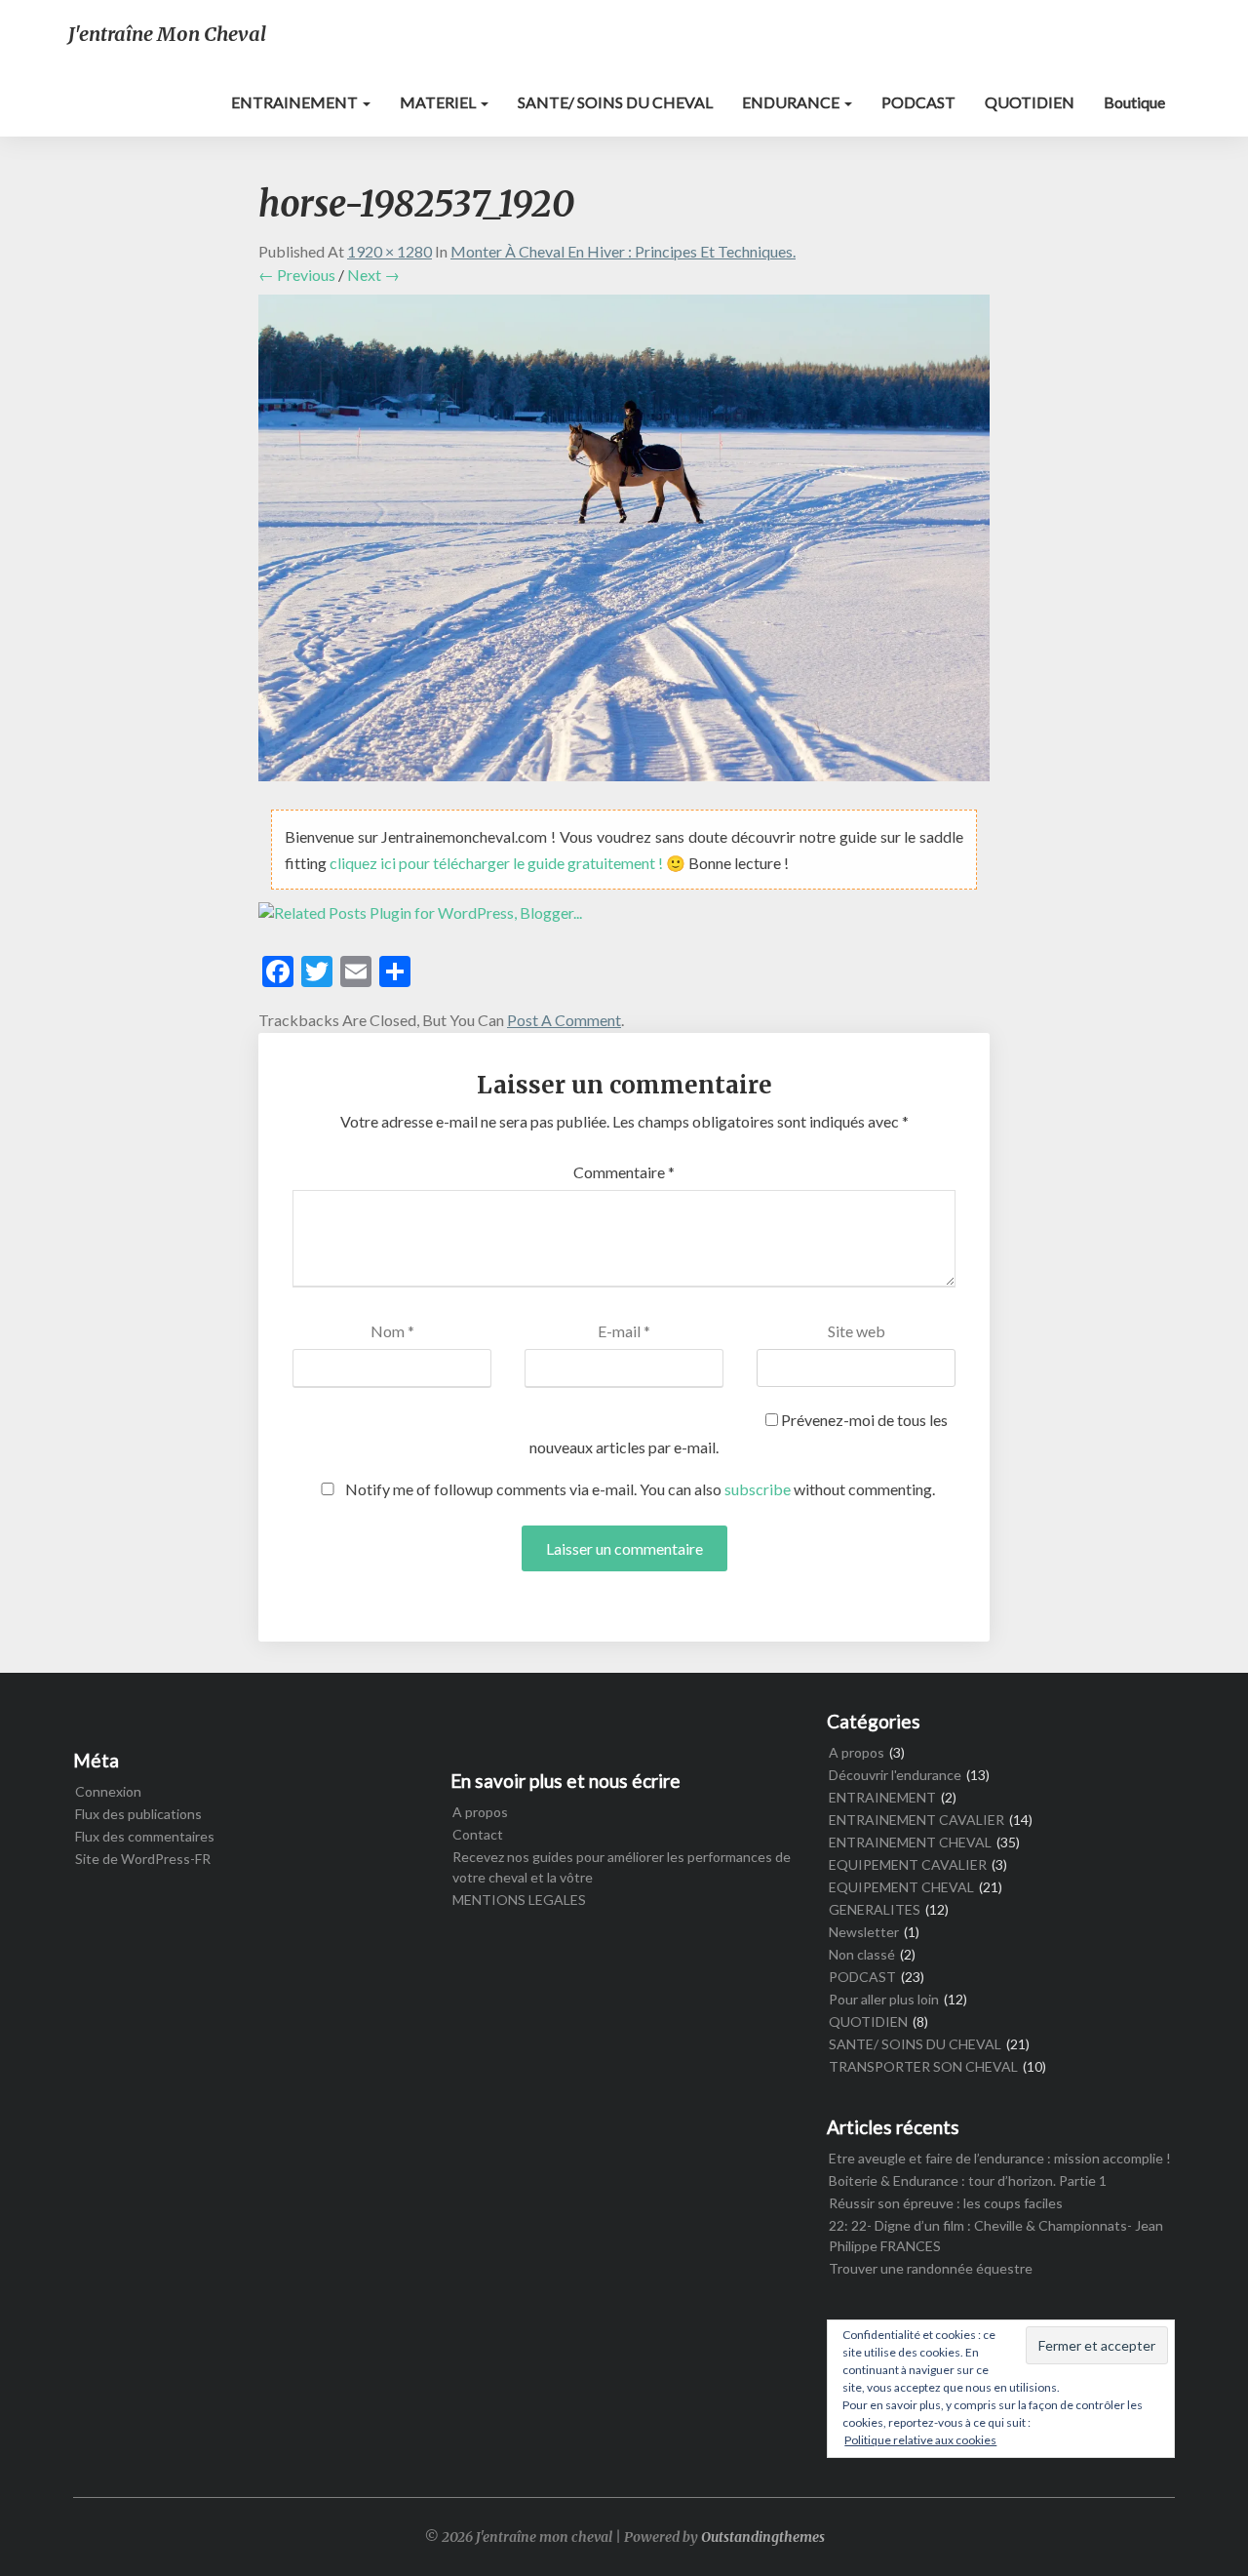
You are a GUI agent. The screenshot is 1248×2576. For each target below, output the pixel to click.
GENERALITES (875, 1909)
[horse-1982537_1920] (624, 544)
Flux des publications (138, 1814)
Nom (392, 1331)
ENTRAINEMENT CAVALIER (916, 1820)
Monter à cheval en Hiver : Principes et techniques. (623, 251)
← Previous (297, 275)
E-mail (624, 1331)
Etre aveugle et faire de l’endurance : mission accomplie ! (1000, 2158)
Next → (373, 275)
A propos (480, 1812)
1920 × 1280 (390, 251)
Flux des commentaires (145, 1836)
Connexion (108, 1791)
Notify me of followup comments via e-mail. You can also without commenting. (639, 1489)
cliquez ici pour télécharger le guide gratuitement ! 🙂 (509, 863)
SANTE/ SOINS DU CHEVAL (615, 102)
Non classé (862, 1954)
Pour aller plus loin (884, 1999)
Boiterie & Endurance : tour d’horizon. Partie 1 (968, 2180)
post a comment (564, 1020)
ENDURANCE (792, 102)
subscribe (758, 1489)
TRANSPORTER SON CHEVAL (923, 2066)
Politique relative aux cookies (920, 2440)
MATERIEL (439, 102)
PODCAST (918, 102)
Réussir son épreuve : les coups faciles (946, 2203)
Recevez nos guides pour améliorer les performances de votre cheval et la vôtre (622, 1867)
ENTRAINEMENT (296, 102)
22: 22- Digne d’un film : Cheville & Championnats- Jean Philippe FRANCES (996, 2236)
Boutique (1134, 102)
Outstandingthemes (763, 2537)
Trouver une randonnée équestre (931, 2268)
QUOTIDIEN (1030, 102)
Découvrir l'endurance (895, 1775)
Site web (857, 1331)
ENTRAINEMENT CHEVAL (910, 1842)
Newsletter (864, 1932)
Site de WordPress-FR (143, 1859)
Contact (478, 1834)
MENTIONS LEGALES (519, 1900)
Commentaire (624, 1172)
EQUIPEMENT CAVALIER (908, 1864)
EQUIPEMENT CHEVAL (901, 1887)
